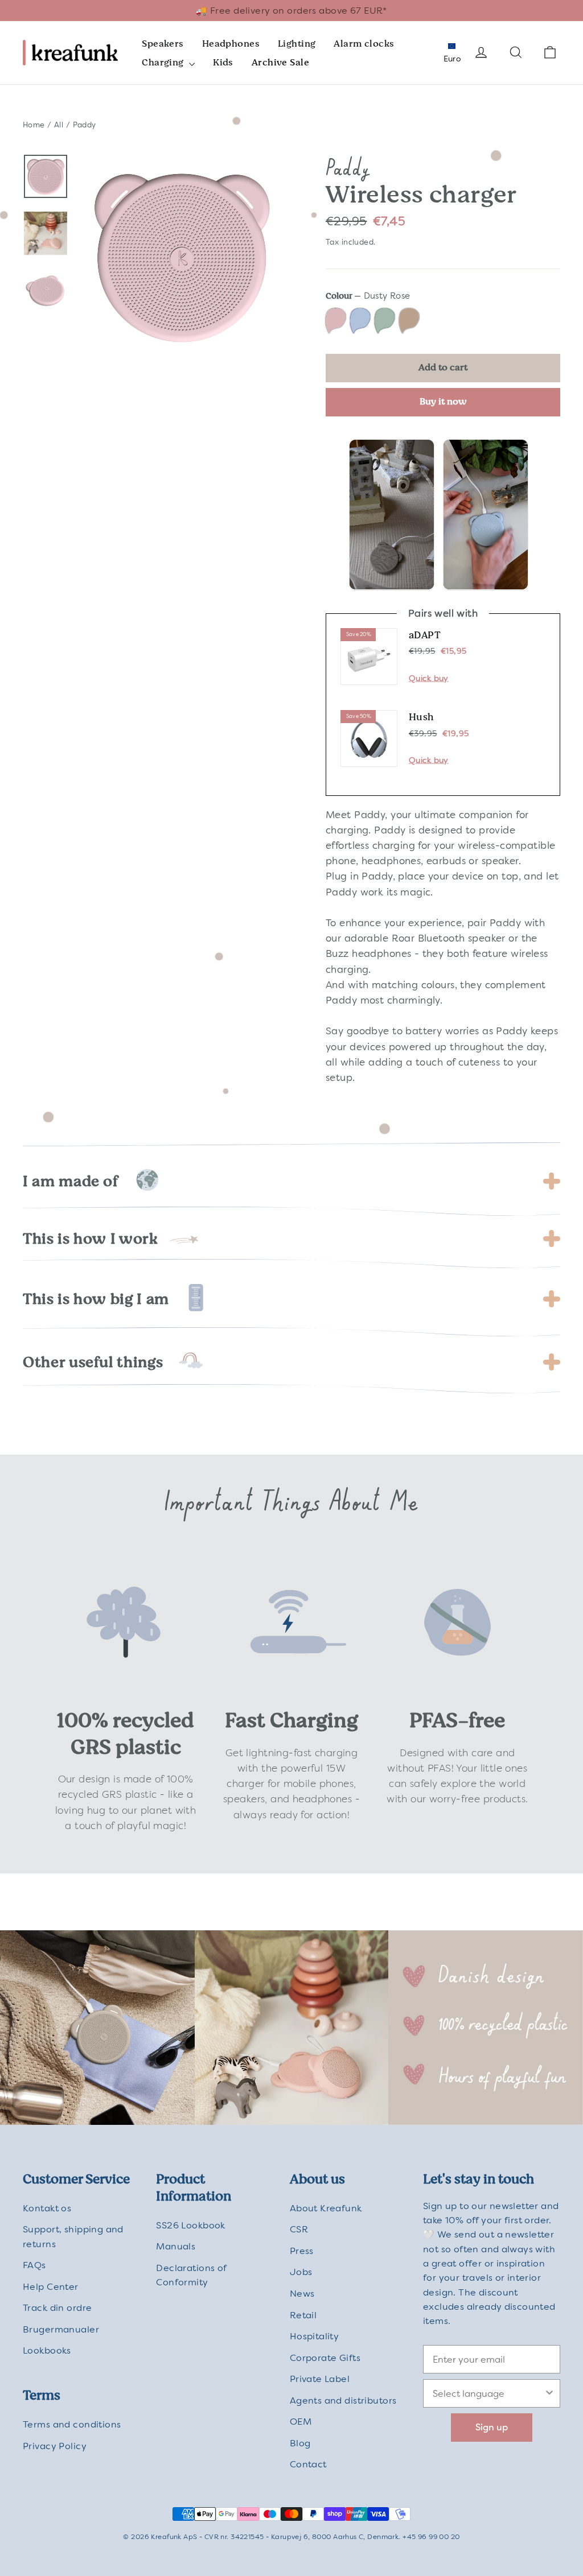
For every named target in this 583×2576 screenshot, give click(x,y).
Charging (164, 62)
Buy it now (443, 401)
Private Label (320, 2379)
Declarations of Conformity (191, 2275)
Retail (303, 2315)
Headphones (231, 44)
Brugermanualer (61, 2329)
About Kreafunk (326, 2208)
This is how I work (91, 1239)
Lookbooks (47, 2350)
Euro (452, 59)
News (302, 2294)
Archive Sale (280, 62)
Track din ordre (57, 2308)
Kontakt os (47, 2208)
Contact (308, 2464)
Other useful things (93, 1362)
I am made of (71, 1181)
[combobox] (488, 2393)
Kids (223, 62)
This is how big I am (96, 1299)
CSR (299, 2229)
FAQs (34, 2265)
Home (34, 125)
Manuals (176, 2246)
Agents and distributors (343, 2400)
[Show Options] (549, 2393)
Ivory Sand (409, 321)
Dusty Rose (336, 321)
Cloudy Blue (360, 321)
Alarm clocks (364, 44)
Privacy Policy (55, 2446)
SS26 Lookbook (191, 2225)
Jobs (301, 2272)
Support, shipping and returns (73, 2236)
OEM (301, 2422)
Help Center (51, 2287)
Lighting (297, 44)
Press (302, 2251)
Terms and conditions (72, 2424)
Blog (300, 2443)
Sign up (492, 2427)
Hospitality (315, 2336)
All (59, 125)
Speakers (163, 44)
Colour (368, 296)
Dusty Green (385, 321)
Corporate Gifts (325, 2358)
